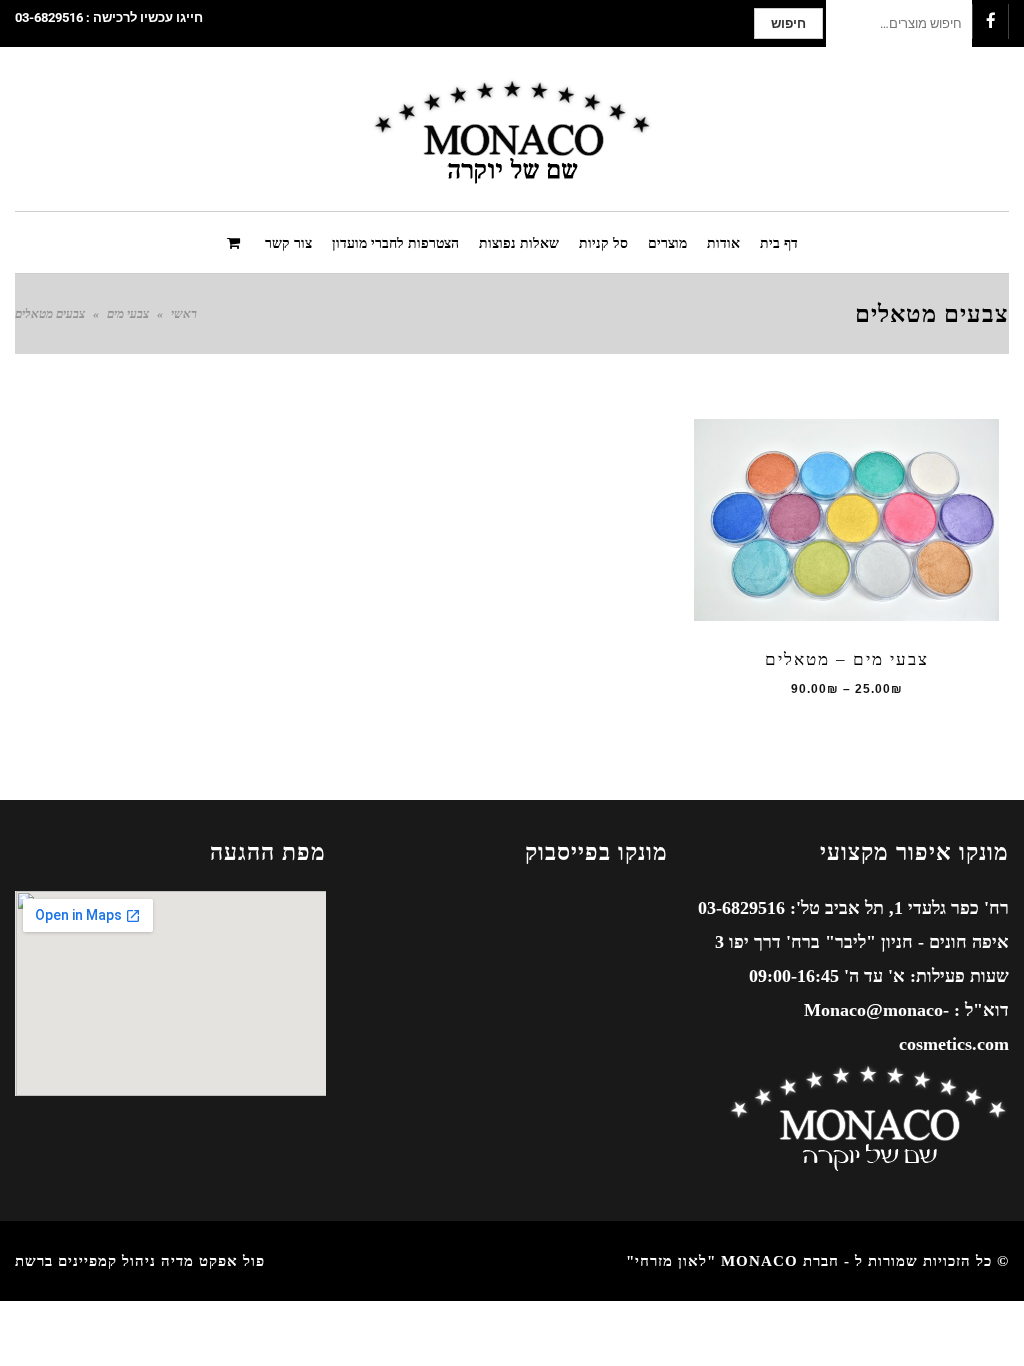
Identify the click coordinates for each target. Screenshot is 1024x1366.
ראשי (184, 314)
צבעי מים (128, 314)
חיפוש (788, 23)
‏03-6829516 (49, 17)
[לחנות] (236, 241)
